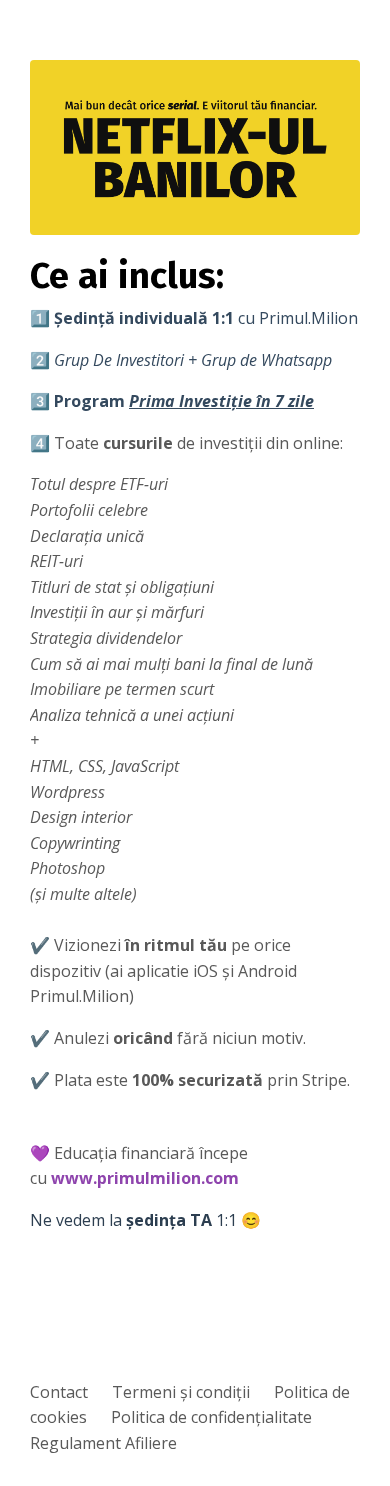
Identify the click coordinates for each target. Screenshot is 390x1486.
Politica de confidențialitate (211, 1417)
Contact (59, 1392)
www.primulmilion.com (145, 1178)
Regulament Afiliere (103, 1443)
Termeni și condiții (181, 1392)
